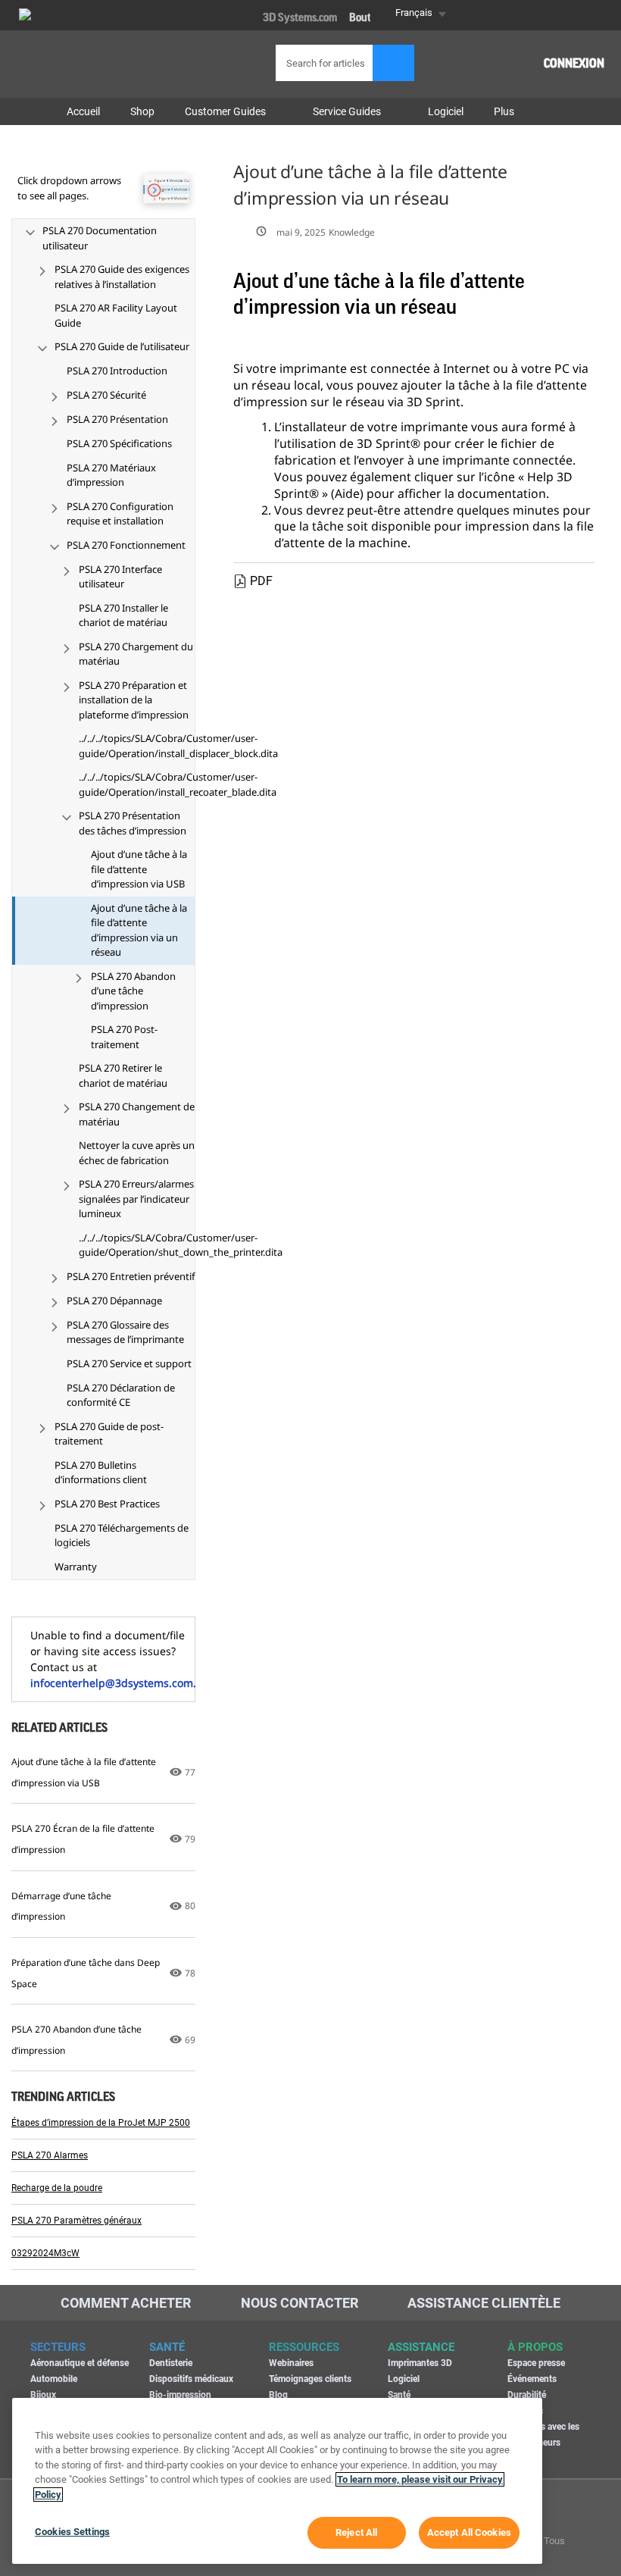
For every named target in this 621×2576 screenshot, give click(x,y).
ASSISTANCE (421, 2347)
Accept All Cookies (469, 2532)
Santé (399, 2395)
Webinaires (291, 2363)
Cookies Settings (72, 2532)
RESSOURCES (304, 2347)
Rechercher (393, 63)
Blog (278, 2395)
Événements (532, 2379)
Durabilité (527, 2395)
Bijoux (43, 2395)
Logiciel (404, 2379)
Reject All (356, 2532)
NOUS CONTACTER (300, 2303)
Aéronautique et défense (80, 2363)
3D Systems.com (300, 18)
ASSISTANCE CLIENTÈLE (484, 2303)
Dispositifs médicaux (191, 2379)
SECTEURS (58, 2347)
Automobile (54, 2379)
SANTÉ (167, 2347)
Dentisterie (171, 2363)
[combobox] (340, 63)
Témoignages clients (310, 2379)
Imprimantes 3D (420, 2363)
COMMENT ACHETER (126, 2303)
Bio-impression (180, 2395)
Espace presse (536, 2363)
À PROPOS (535, 2347)
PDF (261, 581)
